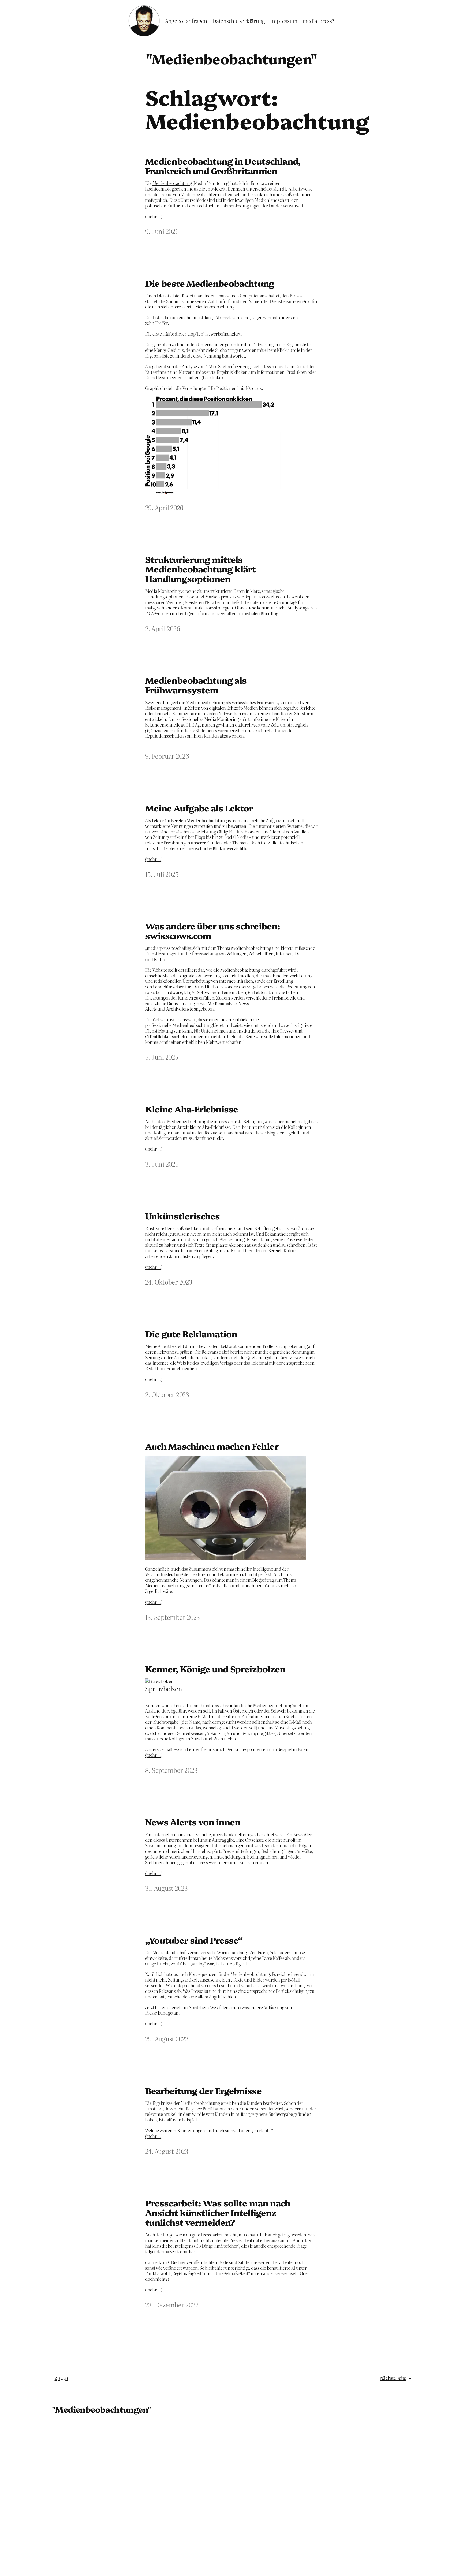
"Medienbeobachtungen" (231, 58)
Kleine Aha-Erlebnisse (192, 1109)
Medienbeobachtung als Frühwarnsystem (196, 685)
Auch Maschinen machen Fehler (212, 1446)
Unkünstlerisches (183, 1216)
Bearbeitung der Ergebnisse (203, 2090)
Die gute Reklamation (191, 1334)
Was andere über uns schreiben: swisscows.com (213, 930)
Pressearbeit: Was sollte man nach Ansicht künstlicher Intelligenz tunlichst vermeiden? (218, 2212)
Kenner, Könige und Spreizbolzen (215, 1669)
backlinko (212, 377)
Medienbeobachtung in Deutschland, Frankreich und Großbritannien (223, 166)
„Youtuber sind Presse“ (194, 1940)
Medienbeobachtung (172, 183)
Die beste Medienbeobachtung (210, 283)
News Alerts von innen (193, 1822)
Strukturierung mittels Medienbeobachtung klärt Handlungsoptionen (201, 569)
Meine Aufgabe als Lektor (199, 808)
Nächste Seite (395, 2378)
